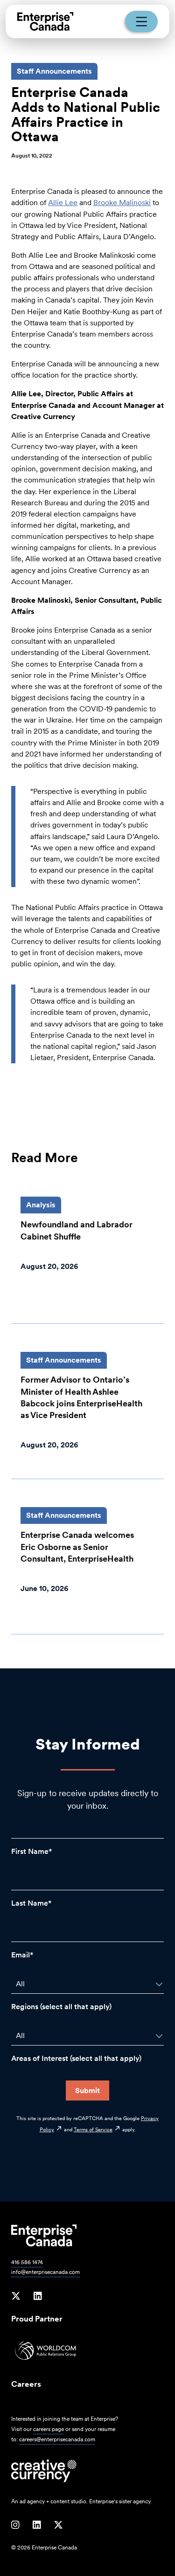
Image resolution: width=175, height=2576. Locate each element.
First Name (30, 1851)
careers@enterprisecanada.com (57, 2439)
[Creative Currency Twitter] (58, 2525)
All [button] (20, 1984)
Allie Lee (63, 203)
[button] (159, 1984)
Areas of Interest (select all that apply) (76, 2058)
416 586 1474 (27, 2262)
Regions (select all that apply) (61, 2007)
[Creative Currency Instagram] (15, 2525)
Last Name (30, 1903)
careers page (49, 2429)
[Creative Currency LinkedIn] (37, 2525)
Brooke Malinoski (122, 203)
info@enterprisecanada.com (45, 2272)
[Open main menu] (141, 21)
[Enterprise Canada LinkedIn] (38, 2296)
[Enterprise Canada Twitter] (16, 2296)
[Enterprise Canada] (45, 21)
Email (21, 1955)
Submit (87, 2090)
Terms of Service (93, 2129)
